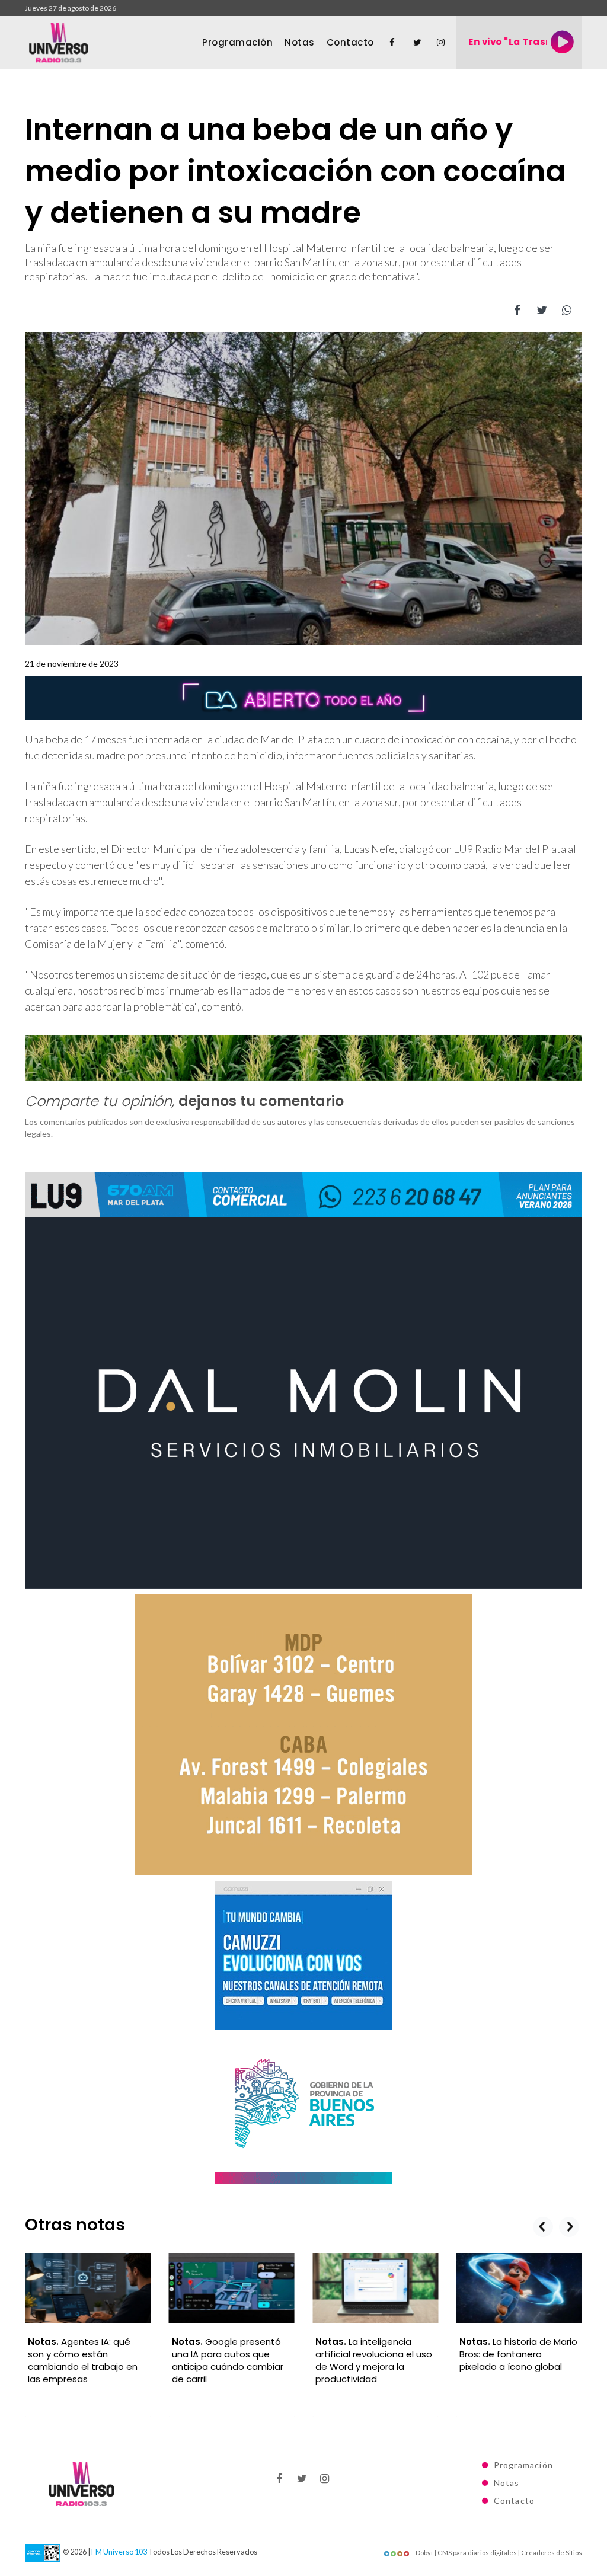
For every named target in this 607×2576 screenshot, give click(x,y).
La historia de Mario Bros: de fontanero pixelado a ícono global (374, 2354)
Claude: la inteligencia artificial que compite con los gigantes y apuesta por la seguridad (519, 2360)
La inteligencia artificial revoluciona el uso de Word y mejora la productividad (230, 2360)
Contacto (350, 42)
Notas (300, 42)
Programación (237, 42)
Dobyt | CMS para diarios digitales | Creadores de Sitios (498, 2553)
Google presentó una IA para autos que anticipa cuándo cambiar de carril (84, 2360)
